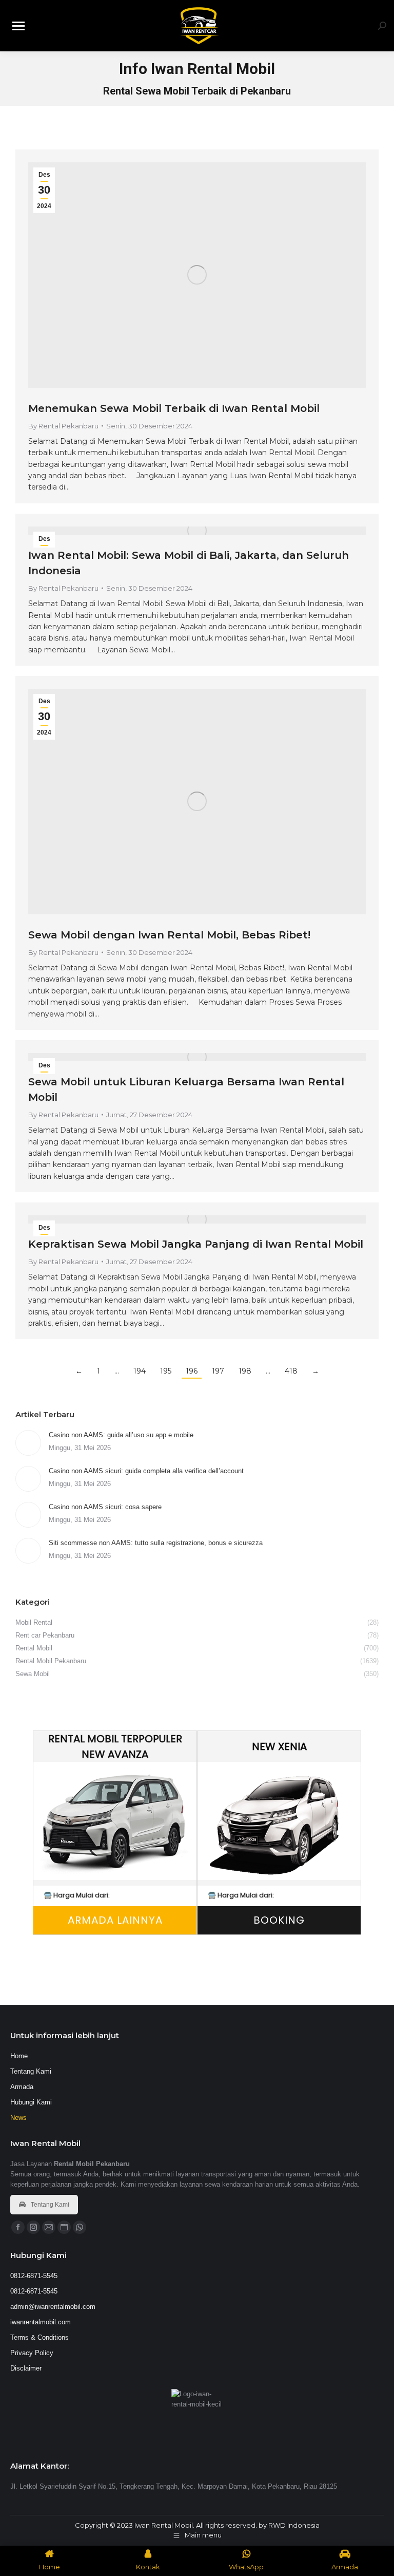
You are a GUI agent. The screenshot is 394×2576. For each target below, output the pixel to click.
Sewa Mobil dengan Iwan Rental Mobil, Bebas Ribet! (169, 935)
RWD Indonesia (294, 2525)
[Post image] (28, 1443)
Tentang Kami (50, 2205)
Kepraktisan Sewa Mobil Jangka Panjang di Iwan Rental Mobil (196, 1244)
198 (245, 1371)
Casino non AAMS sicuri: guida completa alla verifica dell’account (146, 1471)
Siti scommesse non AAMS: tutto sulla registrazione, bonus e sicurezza (156, 1543)
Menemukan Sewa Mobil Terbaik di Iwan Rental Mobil (174, 408)
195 (166, 1371)
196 (192, 1371)
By (63, 426)
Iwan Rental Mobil (164, 2525)
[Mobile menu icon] (18, 26)
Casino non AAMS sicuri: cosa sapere (105, 1507)
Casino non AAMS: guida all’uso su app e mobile (121, 1435)
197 (218, 1371)
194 (140, 1371)
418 (291, 1371)
